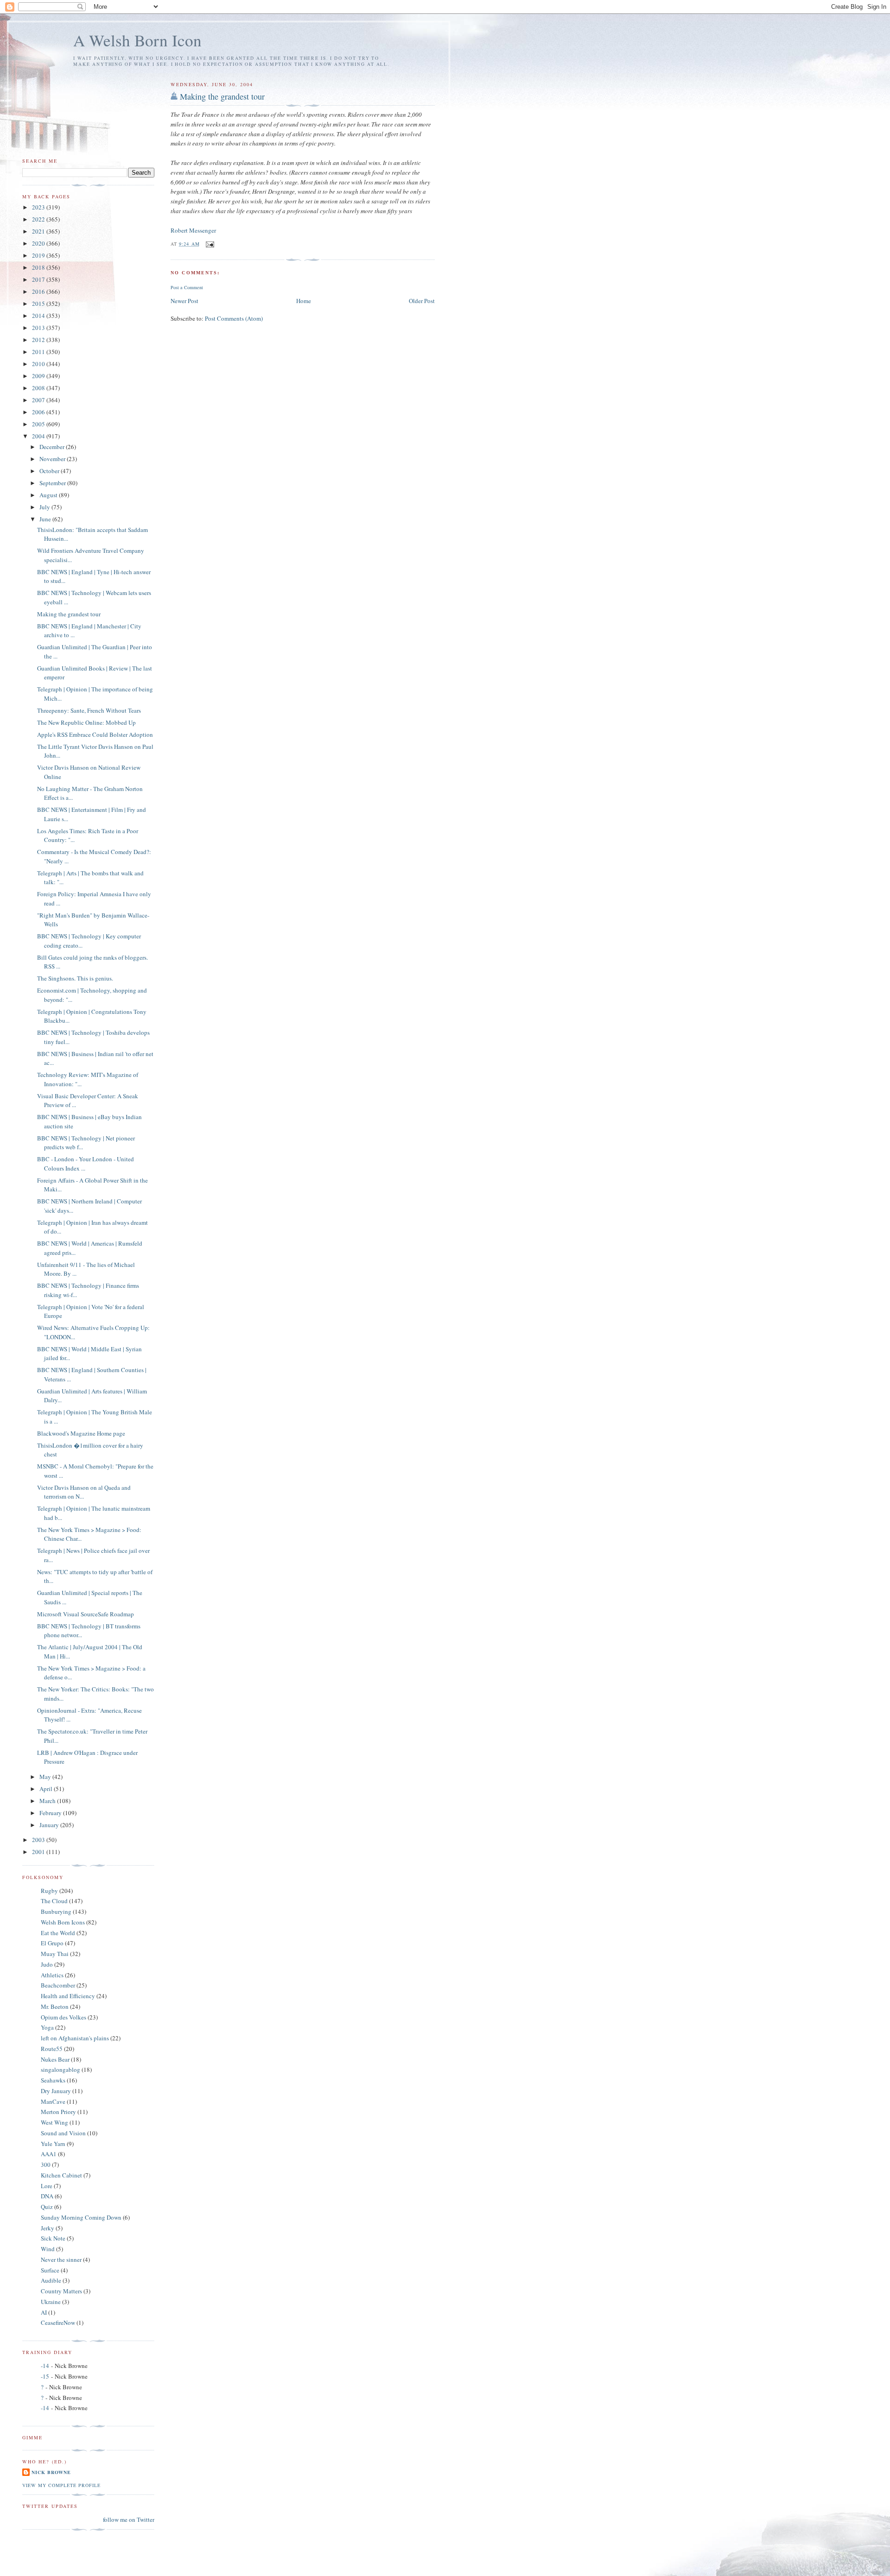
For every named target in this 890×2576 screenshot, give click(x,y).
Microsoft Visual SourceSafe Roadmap (86, 1614)
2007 (39, 400)
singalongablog (60, 2070)
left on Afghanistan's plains (75, 2038)
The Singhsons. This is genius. (75, 978)
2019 (39, 255)
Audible (51, 2280)
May (46, 1777)
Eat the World (58, 1933)
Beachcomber (58, 1985)
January (50, 1825)
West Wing (54, 2122)
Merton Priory (58, 2112)
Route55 (52, 2049)
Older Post (422, 301)
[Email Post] (210, 244)
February (51, 1813)
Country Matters (61, 2291)
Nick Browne (51, 2472)
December (53, 447)
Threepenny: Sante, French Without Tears (89, 710)
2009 (39, 376)
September (53, 483)
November (53, 459)
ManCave (53, 2101)
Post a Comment (187, 287)
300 (46, 2165)
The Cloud (54, 1901)
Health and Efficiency (68, 1996)
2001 (39, 1852)
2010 (39, 364)
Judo (47, 1964)
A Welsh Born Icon (137, 40)
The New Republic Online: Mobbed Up (86, 722)
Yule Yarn (53, 2144)
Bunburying (56, 1911)
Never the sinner (61, 2260)
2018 (39, 267)
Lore (47, 2186)
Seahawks (53, 2080)
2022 (39, 219)
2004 (39, 436)
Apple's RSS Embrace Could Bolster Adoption (95, 734)
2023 (39, 207)
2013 (39, 328)
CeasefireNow (58, 2323)
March (48, 1801)
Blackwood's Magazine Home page (81, 1433)
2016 (39, 291)
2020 (39, 243)
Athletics (52, 1975)
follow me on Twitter (129, 2519)
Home (304, 301)
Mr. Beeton (55, 2006)
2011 (39, 352)
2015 (39, 304)
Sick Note (53, 2238)
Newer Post (184, 301)
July (45, 507)
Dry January (56, 2091)
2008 (39, 388)
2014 (39, 316)
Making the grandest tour (222, 96)
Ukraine (51, 2302)
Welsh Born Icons (63, 1922)
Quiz (47, 2207)
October (50, 471)
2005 (39, 424)
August (49, 495)
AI (44, 2312)
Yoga (47, 2027)
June (46, 519)
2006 (39, 412)
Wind (48, 2249)
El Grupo (52, 1943)
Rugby (49, 1891)
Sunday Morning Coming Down (81, 2217)
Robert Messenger (193, 230)
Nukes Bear (55, 2059)
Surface (50, 2270)
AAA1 (49, 2154)
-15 (45, 2376)
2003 (39, 1840)
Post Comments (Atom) (234, 318)
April (47, 1789)
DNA (47, 2196)
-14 (45, 2366)
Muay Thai (55, 1954)
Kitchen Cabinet (61, 2175)
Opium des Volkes (64, 2017)
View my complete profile (61, 2485)
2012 (39, 340)
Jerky (48, 2228)
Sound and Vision (63, 2133)
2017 (39, 279)
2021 (39, 231)
